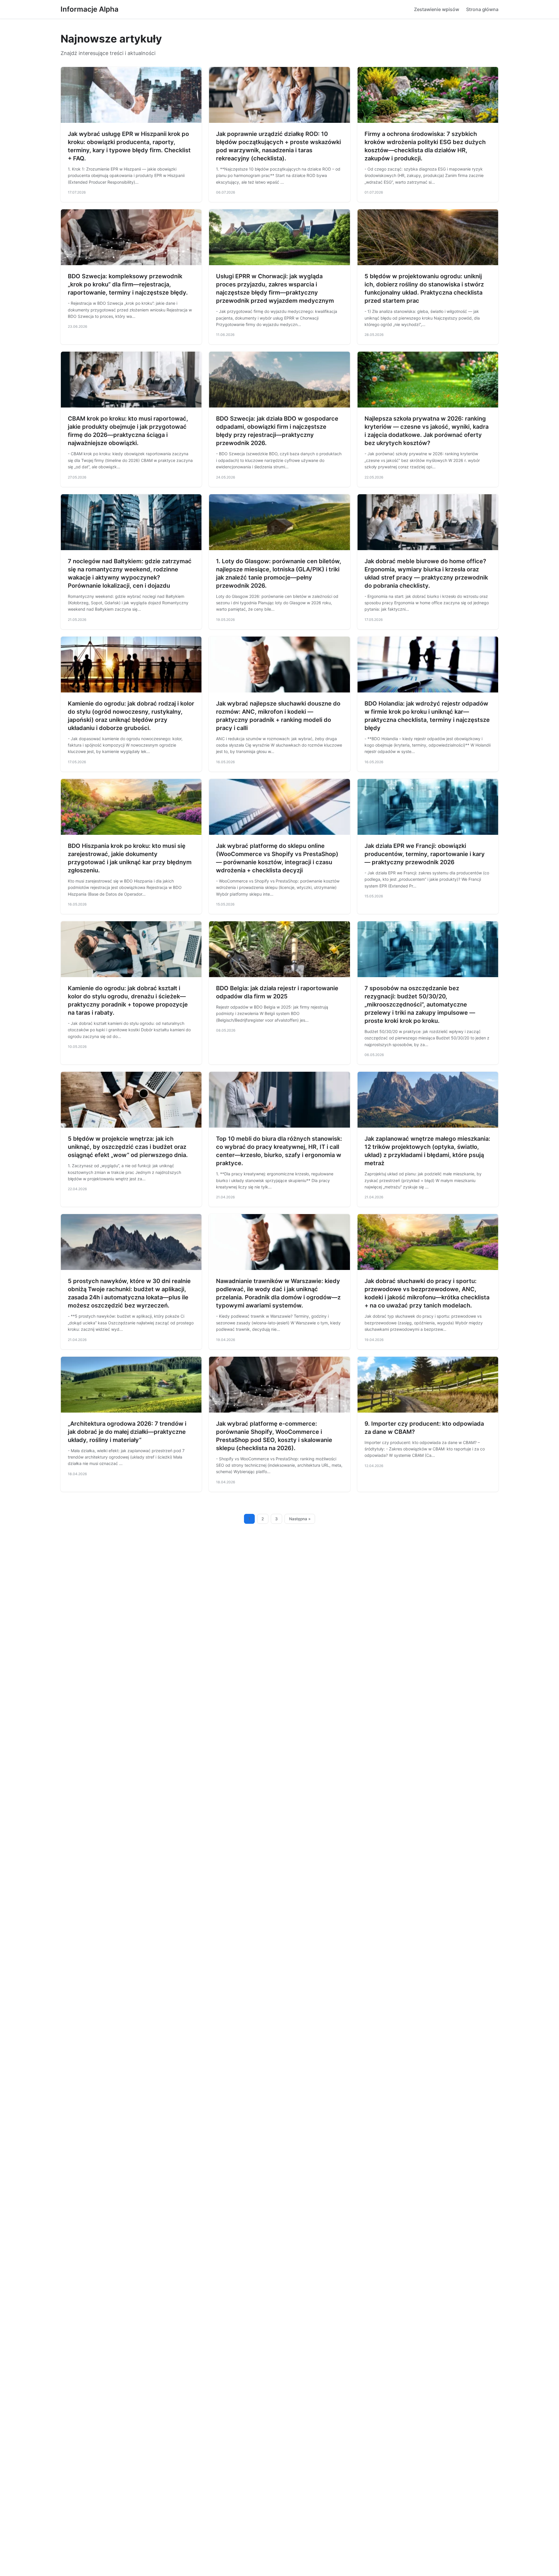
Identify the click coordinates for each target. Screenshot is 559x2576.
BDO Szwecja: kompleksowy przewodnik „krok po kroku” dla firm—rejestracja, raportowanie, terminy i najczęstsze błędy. (128, 284)
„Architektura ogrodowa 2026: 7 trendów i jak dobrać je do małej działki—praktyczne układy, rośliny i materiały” (127, 1432)
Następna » (300, 1519)
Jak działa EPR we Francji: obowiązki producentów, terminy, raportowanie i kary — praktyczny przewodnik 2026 (425, 854)
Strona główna (482, 9)
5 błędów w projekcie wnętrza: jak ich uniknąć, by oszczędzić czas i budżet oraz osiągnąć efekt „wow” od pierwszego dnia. (128, 1147)
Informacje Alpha (90, 9)
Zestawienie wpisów (437, 9)
